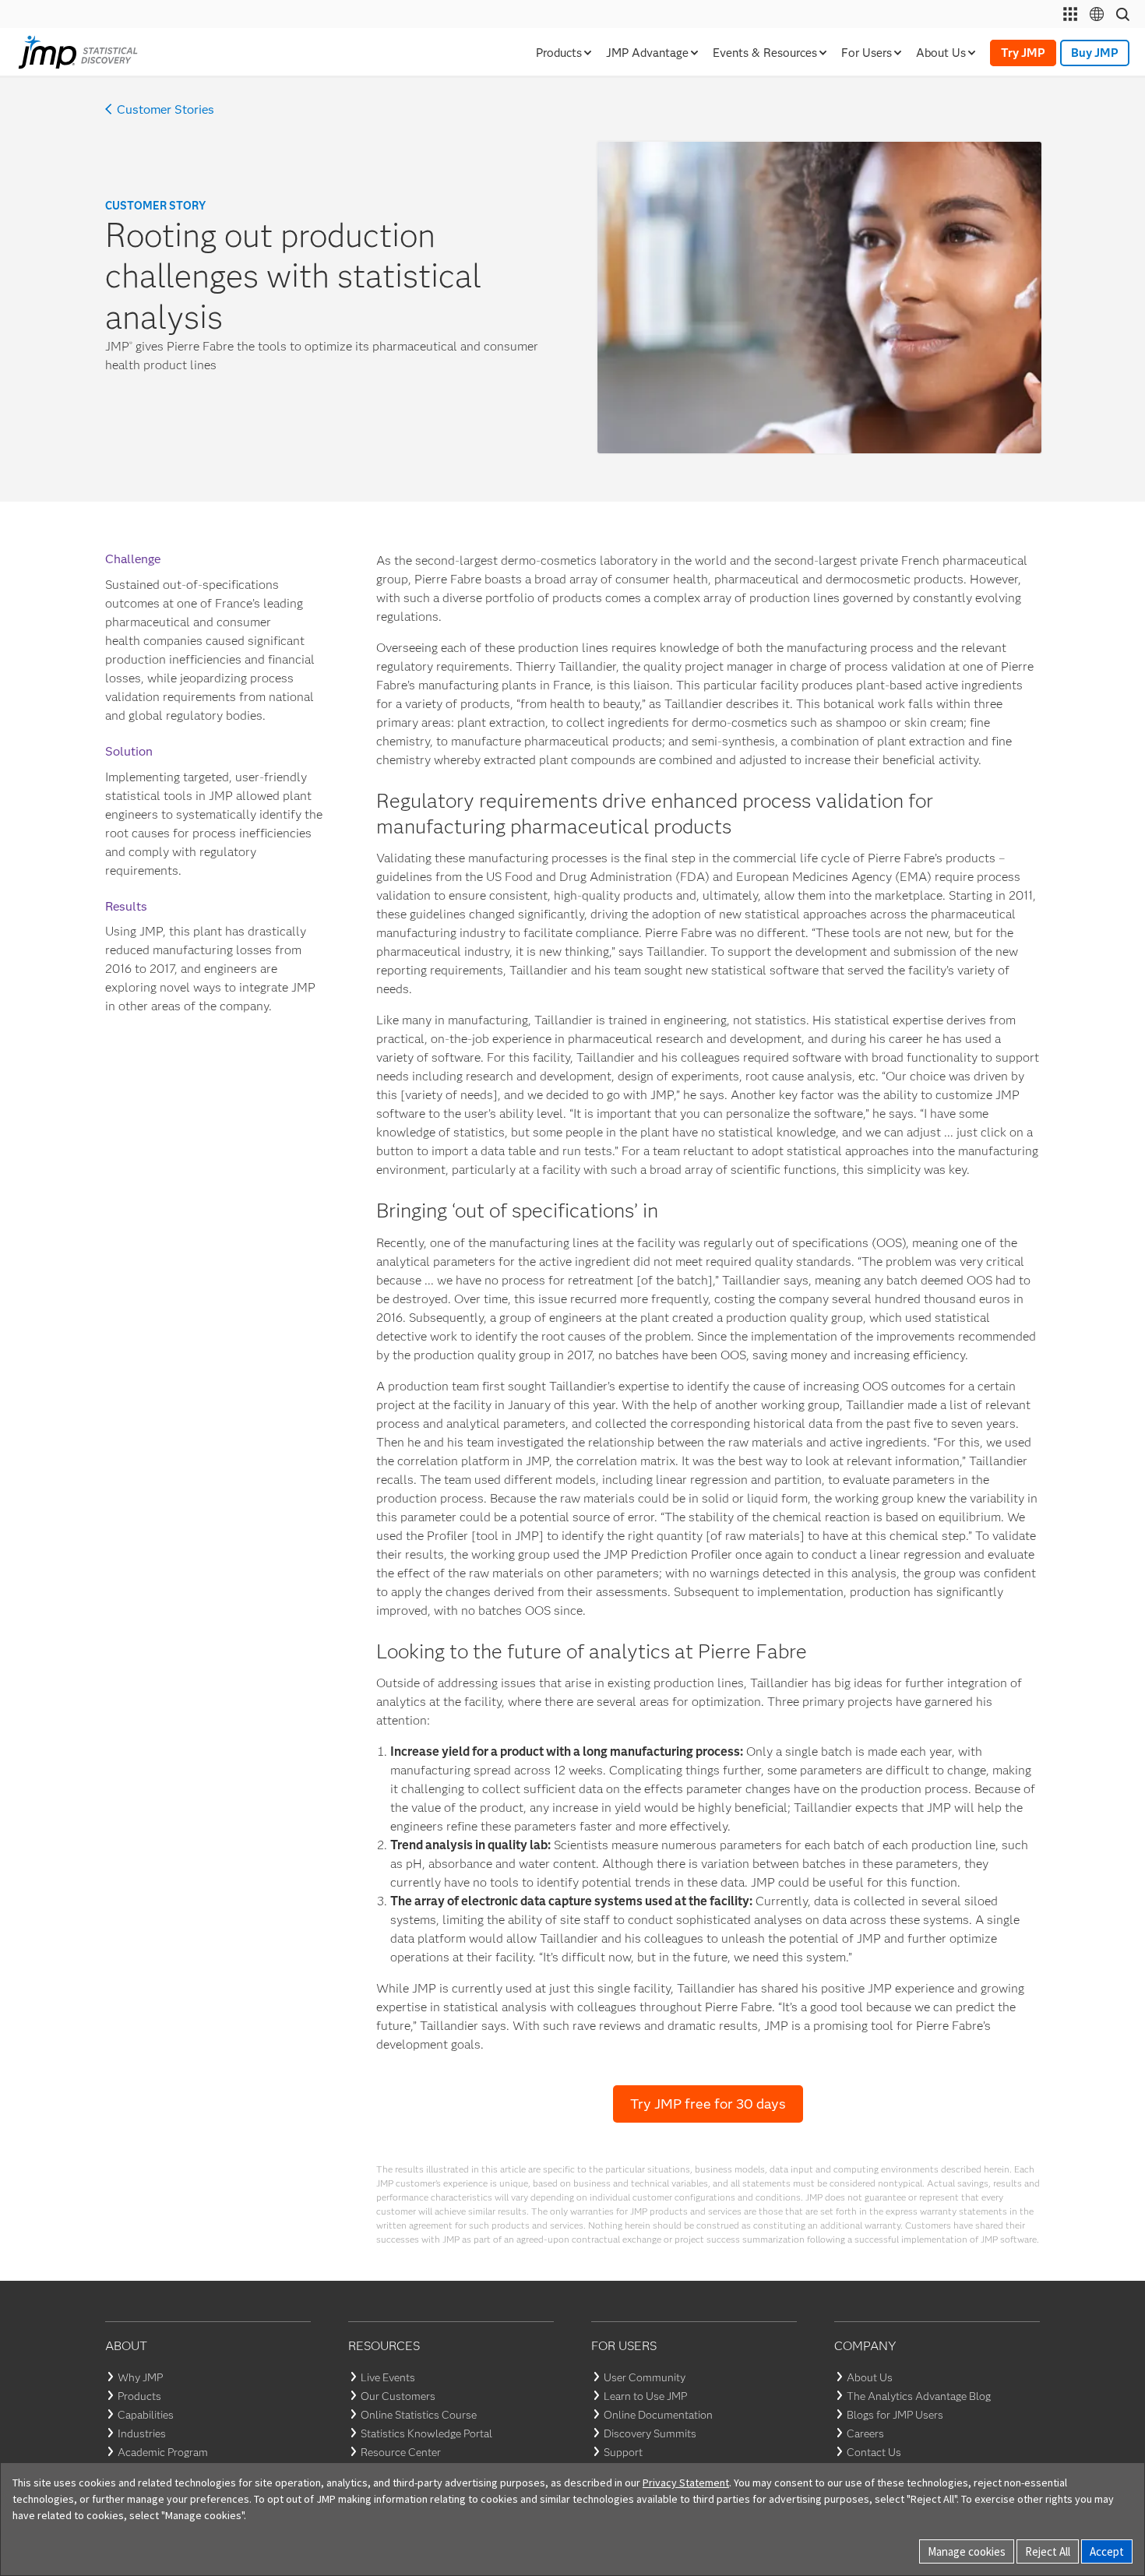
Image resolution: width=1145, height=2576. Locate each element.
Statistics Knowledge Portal (426, 2433)
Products (139, 2396)
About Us (870, 2377)
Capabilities (146, 2415)
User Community (645, 2377)
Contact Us (874, 2452)
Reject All (1048, 2551)
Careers (865, 2433)
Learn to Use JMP (645, 2396)
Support (623, 2452)
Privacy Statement (686, 2483)
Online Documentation (658, 2415)
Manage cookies (967, 2551)
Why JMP (140, 2377)
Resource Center (401, 2452)
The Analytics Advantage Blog (919, 2396)
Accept (1107, 2551)
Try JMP (1023, 53)
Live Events (388, 2377)
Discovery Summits (650, 2433)
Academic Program (163, 2452)
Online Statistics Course (419, 2415)
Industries (142, 2433)
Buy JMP (1095, 53)
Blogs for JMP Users (895, 2415)
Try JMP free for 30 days (708, 2104)
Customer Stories (166, 110)
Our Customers (398, 2396)
